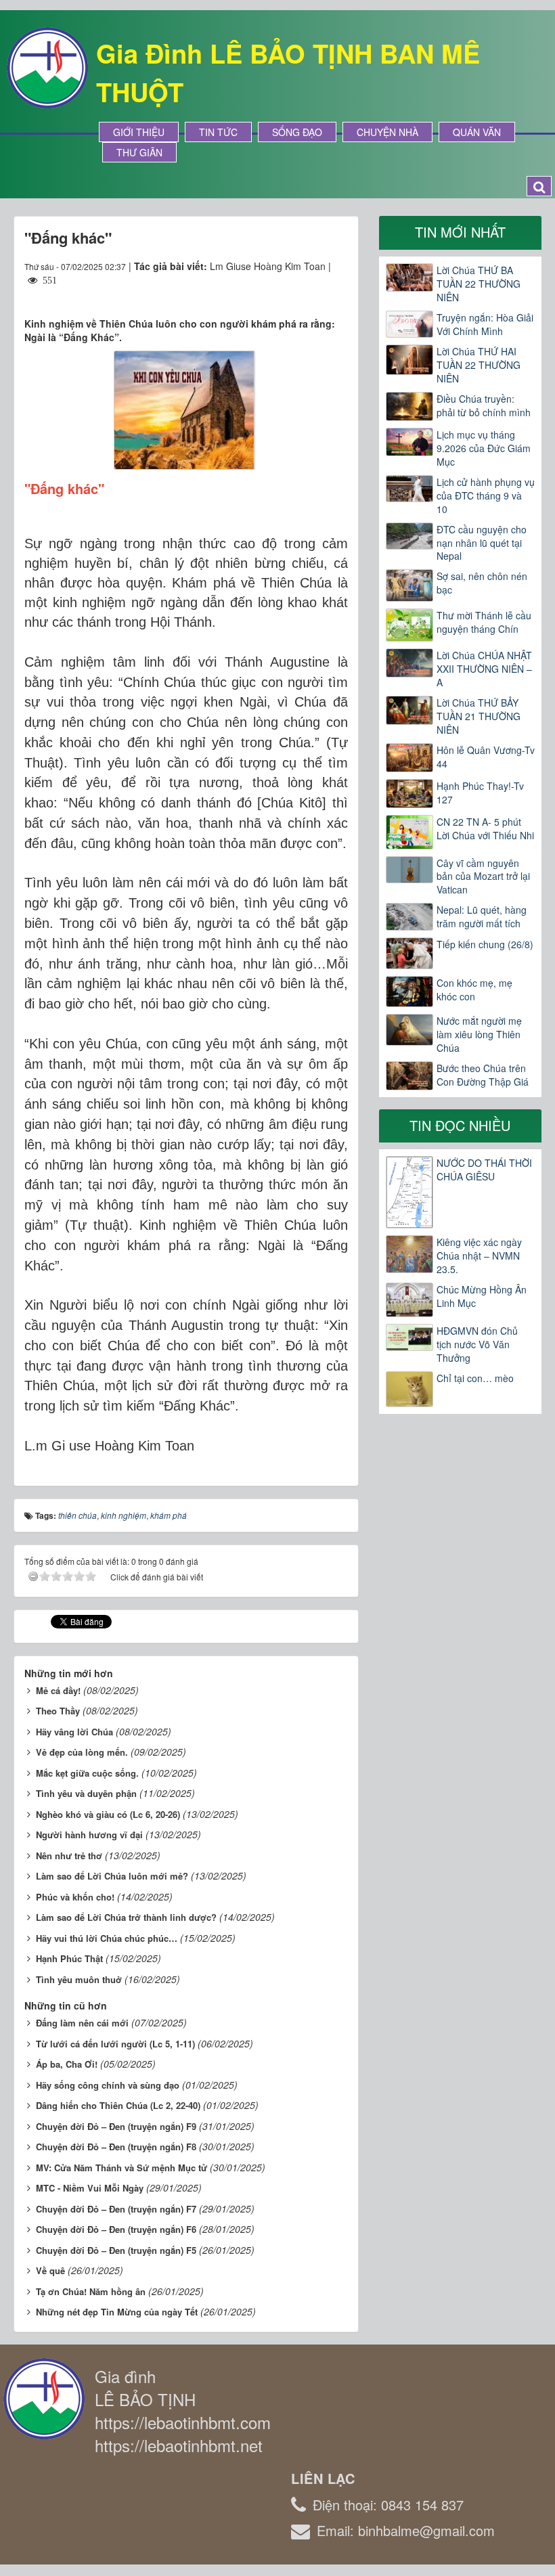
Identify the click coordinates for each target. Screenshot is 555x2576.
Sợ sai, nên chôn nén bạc (482, 583)
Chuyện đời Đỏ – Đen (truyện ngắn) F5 (116, 2250)
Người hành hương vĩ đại (89, 1835)
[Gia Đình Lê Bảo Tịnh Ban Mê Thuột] (47, 66)
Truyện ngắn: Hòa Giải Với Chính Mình (485, 324)
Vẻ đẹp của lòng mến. (82, 1752)
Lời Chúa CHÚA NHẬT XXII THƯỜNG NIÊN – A (484, 669)
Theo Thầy (58, 1711)
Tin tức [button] (218, 132)
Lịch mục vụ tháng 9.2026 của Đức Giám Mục (484, 448)
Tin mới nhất (460, 232)
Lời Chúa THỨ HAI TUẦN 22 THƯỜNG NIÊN (479, 365)
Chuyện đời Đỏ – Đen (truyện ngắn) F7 (116, 2209)
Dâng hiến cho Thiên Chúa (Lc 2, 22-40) (118, 2105)
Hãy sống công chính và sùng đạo (108, 2085)
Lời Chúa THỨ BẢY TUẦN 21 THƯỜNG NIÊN (479, 716)
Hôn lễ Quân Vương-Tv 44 (486, 757)
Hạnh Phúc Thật (69, 1958)
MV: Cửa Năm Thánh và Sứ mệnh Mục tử (121, 2168)
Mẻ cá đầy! (58, 1690)
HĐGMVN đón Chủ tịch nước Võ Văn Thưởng (477, 1344)
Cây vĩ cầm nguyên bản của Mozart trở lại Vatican (483, 876)
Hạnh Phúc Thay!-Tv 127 (480, 793)
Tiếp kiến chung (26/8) (485, 944)
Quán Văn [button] (477, 132)
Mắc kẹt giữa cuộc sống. (87, 1773)
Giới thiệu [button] (139, 132)
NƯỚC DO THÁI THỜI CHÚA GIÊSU (484, 1170)
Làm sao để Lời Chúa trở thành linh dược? (126, 1917)
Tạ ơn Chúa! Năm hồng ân (91, 2291)
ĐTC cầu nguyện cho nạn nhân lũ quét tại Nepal (482, 543)
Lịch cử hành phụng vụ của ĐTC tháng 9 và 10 (486, 495)
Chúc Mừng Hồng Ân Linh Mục (482, 1296)
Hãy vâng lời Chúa (74, 1732)
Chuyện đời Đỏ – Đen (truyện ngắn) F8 (116, 2147)
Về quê (50, 2270)
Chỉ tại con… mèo (475, 1378)
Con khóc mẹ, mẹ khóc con (474, 990)
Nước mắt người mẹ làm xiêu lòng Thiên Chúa (479, 1034)
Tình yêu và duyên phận (86, 1793)
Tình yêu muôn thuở (79, 1979)
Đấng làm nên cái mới (82, 2023)
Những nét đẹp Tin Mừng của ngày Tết (117, 2312)
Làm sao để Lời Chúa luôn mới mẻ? (112, 1876)
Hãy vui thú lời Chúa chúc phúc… (107, 1938)
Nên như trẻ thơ (69, 1856)
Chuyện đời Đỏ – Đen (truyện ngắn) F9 (116, 2126)
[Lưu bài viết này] (337, 293)
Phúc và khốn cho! (75, 1897)
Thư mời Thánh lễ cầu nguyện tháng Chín (484, 622)
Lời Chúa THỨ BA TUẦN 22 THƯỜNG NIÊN (479, 284)
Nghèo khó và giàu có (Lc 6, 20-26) (108, 1814)
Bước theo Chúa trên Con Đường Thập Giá (483, 1075)
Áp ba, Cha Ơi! (67, 2064)
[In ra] (313, 293)
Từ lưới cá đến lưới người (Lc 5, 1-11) (115, 2044)
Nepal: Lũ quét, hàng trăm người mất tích (482, 916)
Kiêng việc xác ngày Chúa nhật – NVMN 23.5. (479, 1256)
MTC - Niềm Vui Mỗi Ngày (90, 2188)
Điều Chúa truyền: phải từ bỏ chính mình (484, 405)
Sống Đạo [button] (297, 132)
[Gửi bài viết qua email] (288, 293)
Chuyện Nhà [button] (387, 132)
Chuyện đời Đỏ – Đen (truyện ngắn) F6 (116, 2229)
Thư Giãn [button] (139, 152)
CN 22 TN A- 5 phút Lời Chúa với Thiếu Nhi (485, 828)
